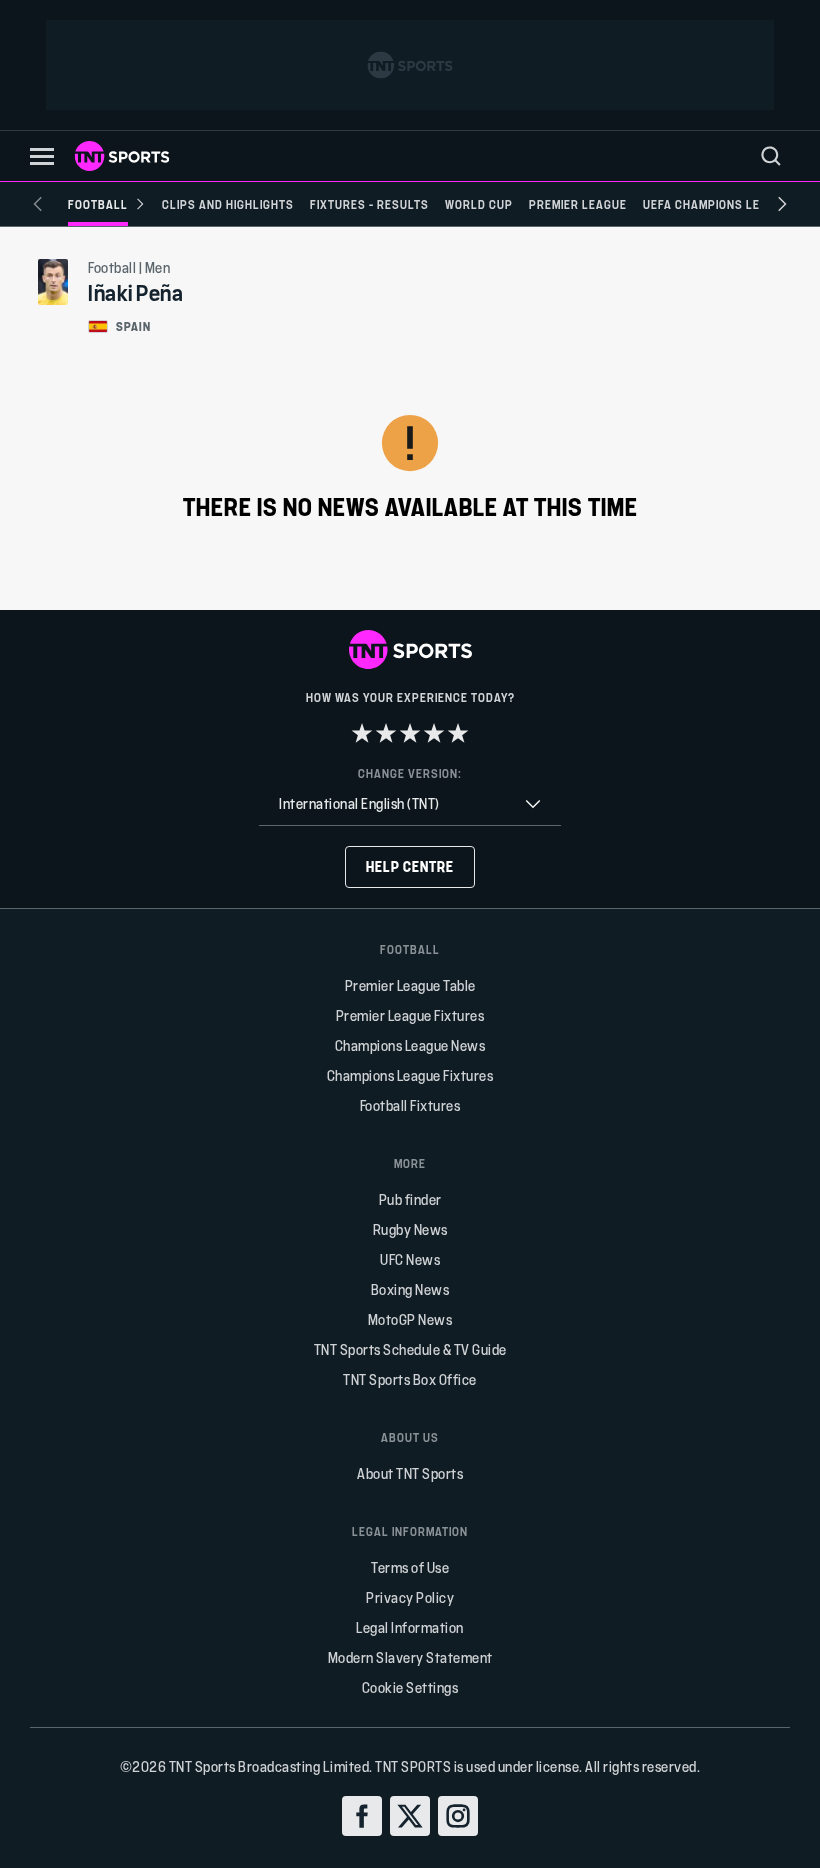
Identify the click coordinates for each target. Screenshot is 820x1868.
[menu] (771, 156)
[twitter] (410, 1816)
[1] (362, 733)
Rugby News (410, 1229)
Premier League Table (410, 985)
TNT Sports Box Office (410, 1379)
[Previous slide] (38, 204)
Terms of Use (410, 1567)
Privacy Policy (410, 1597)
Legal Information (410, 1627)
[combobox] (410, 804)
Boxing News (410, 1289)
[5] (458, 733)
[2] (386, 733)
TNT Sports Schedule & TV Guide (410, 1349)
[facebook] (362, 1816)
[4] (434, 733)
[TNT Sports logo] (122, 156)
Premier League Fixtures (410, 1015)
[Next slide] (782, 204)
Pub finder (410, 1199)
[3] (410, 733)
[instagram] (458, 1816)
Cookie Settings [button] (410, 1687)
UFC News (410, 1259)
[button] (42, 156)
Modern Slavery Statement (410, 1657)
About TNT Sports (410, 1473)
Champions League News (410, 1045)
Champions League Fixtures (410, 1075)
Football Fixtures (410, 1105)
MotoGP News (410, 1319)
